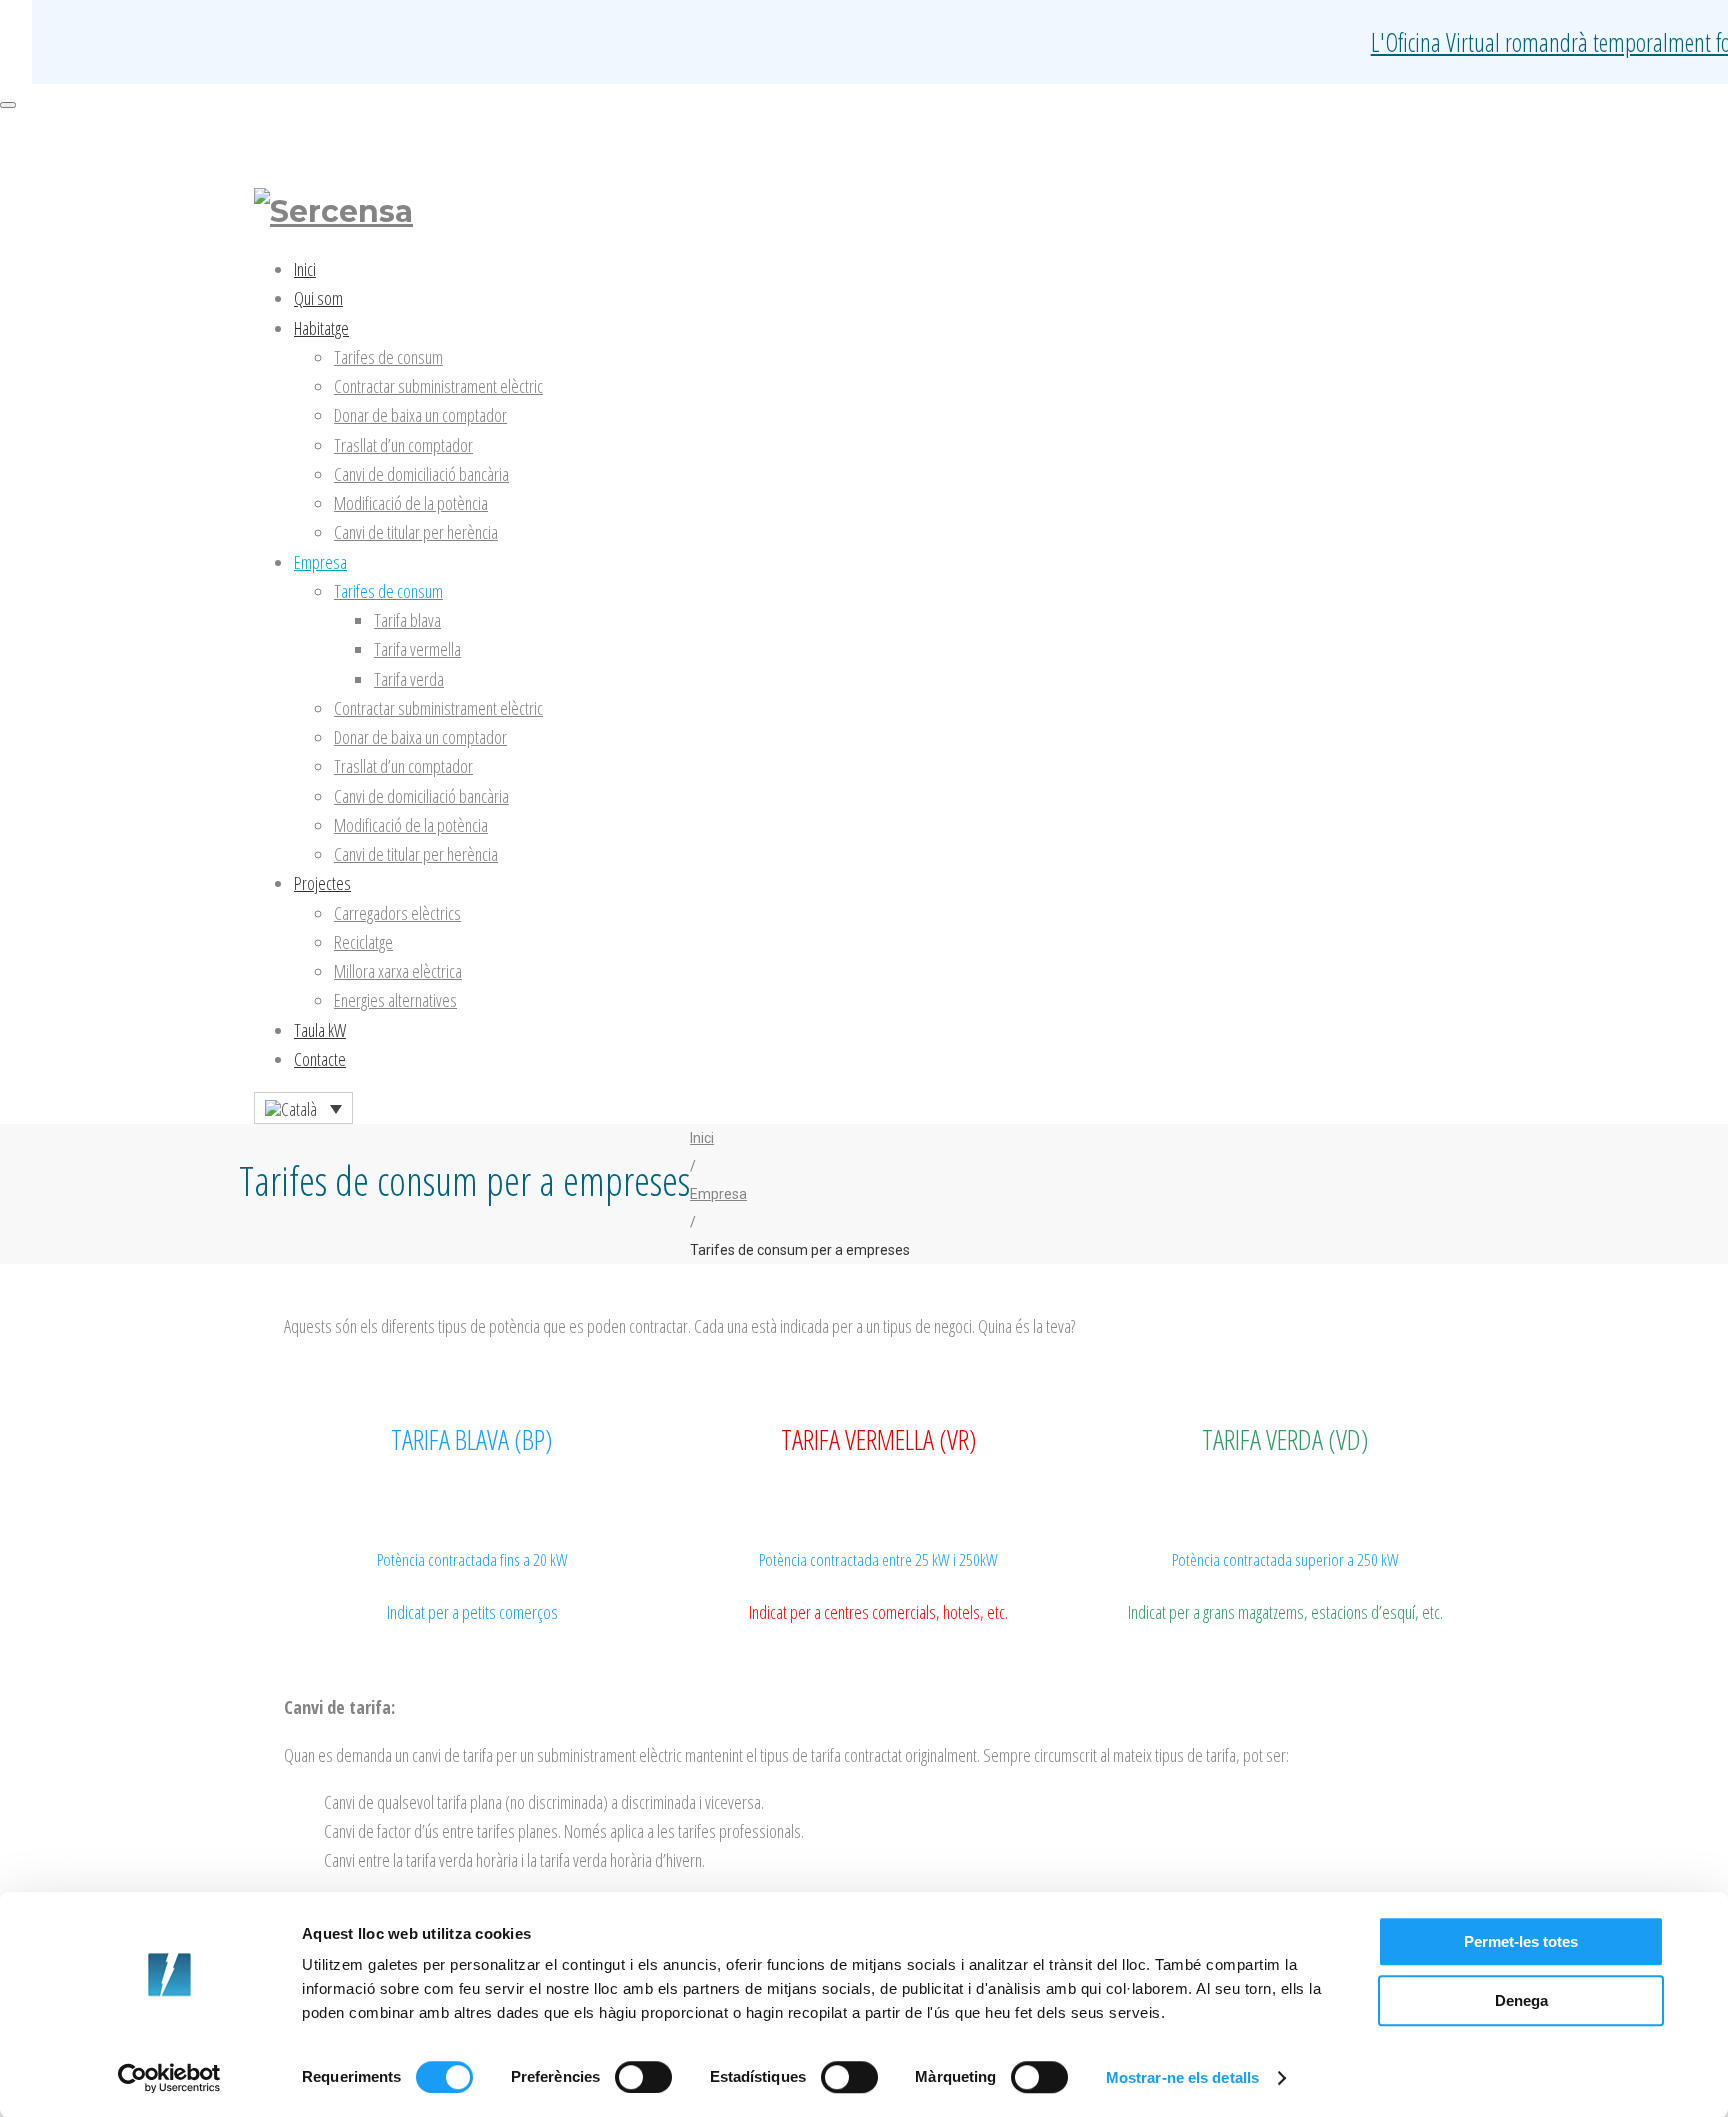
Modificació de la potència (411, 503)
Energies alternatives (395, 1000)
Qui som (318, 298)
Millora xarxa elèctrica (398, 971)
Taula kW (320, 1030)
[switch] (643, 2077)
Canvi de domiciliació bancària (421, 474)
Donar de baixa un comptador (420, 415)
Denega (1521, 2000)
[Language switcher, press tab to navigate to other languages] (303, 1108)
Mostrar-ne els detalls (1182, 2077)
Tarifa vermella (417, 649)
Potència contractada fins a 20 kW (472, 1559)
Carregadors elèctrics (397, 913)
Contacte (320, 1059)
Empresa (320, 562)
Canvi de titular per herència (416, 532)
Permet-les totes (1521, 1941)
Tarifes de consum (388, 357)
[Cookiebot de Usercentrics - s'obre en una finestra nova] (169, 2078)
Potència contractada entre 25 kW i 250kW (878, 1559)
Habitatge (321, 328)
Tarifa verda (409, 679)
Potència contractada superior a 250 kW (1285, 1559)
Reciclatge (363, 942)
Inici (305, 269)
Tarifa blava (407, 620)
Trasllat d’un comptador (403, 445)
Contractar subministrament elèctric (438, 386)
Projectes (322, 883)
